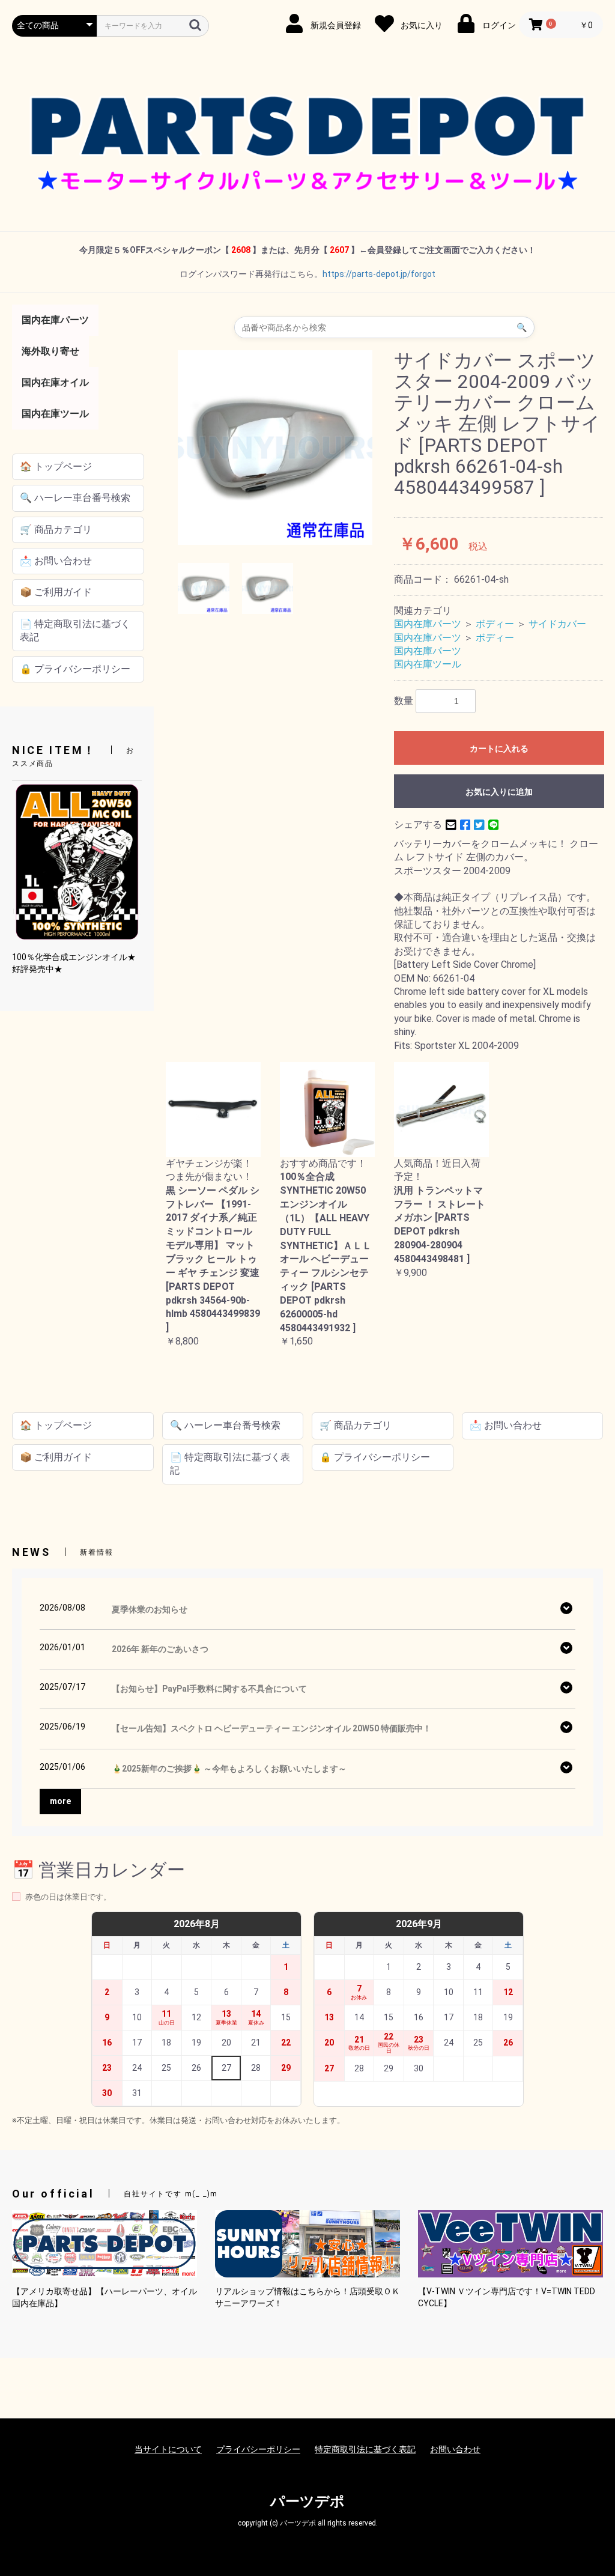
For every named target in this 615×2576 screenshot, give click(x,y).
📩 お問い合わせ (56, 561)
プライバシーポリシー (258, 2449)
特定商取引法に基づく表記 (365, 2449)
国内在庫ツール (55, 414)
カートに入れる (499, 749)
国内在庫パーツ (55, 320)
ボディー (495, 624)
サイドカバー (557, 624)
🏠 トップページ (56, 466)
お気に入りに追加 (499, 792)
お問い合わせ (455, 2449)
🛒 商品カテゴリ (56, 530)
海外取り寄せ (50, 351)
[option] (275, 448)
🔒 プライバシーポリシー (75, 669)
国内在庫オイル (55, 382)
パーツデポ (307, 2502)
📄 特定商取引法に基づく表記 (75, 630)
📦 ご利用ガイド (56, 592)
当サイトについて (168, 2449)
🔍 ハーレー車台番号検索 (75, 498)
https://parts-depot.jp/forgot (379, 274)
